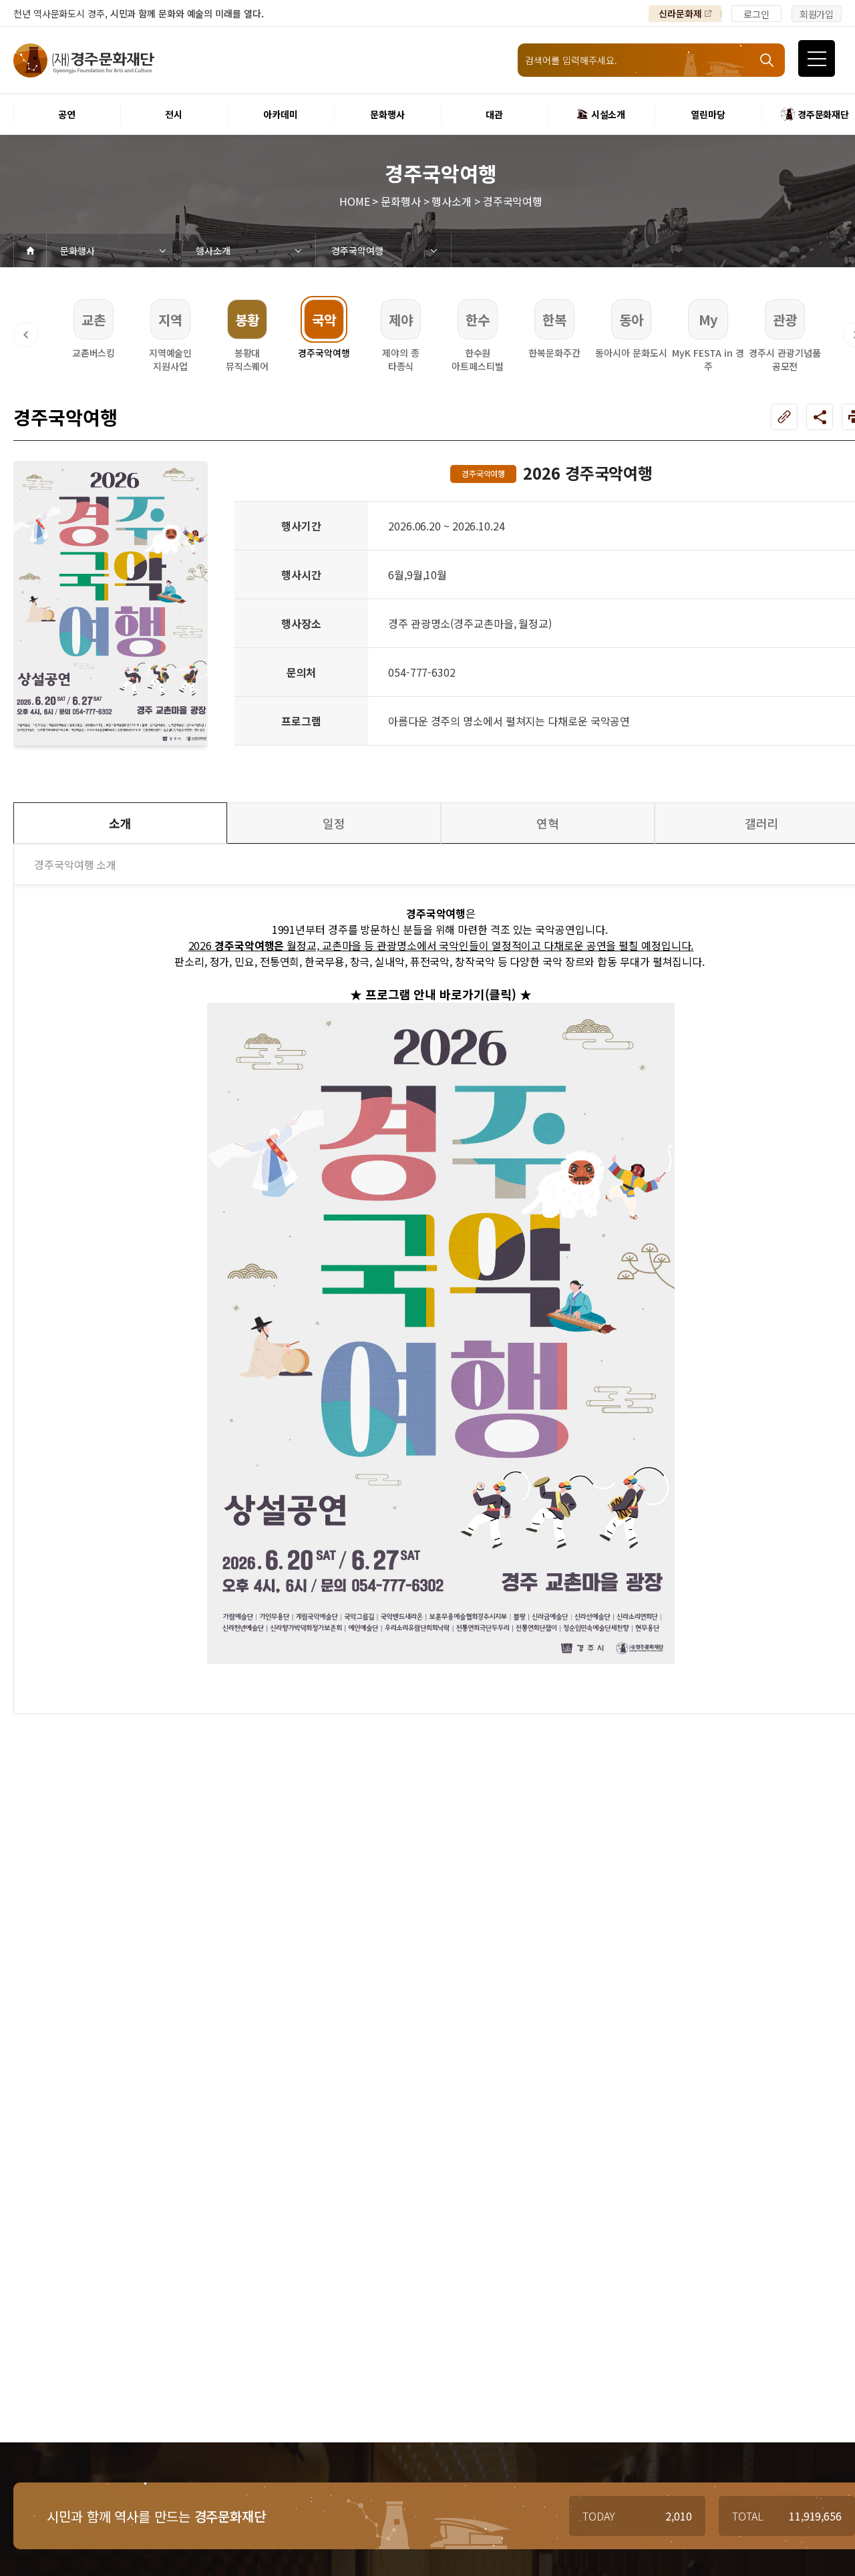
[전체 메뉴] (817, 58)
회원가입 (817, 14)
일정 (334, 823)
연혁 (548, 823)
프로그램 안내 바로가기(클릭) (439, 994)
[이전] (26, 335)
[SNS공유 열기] (820, 417)
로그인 (756, 14)
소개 (120, 823)
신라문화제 (680, 13)
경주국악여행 (357, 251)
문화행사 (77, 251)
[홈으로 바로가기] (30, 251)
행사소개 (213, 251)
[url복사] (784, 417)
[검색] (768, 60)
